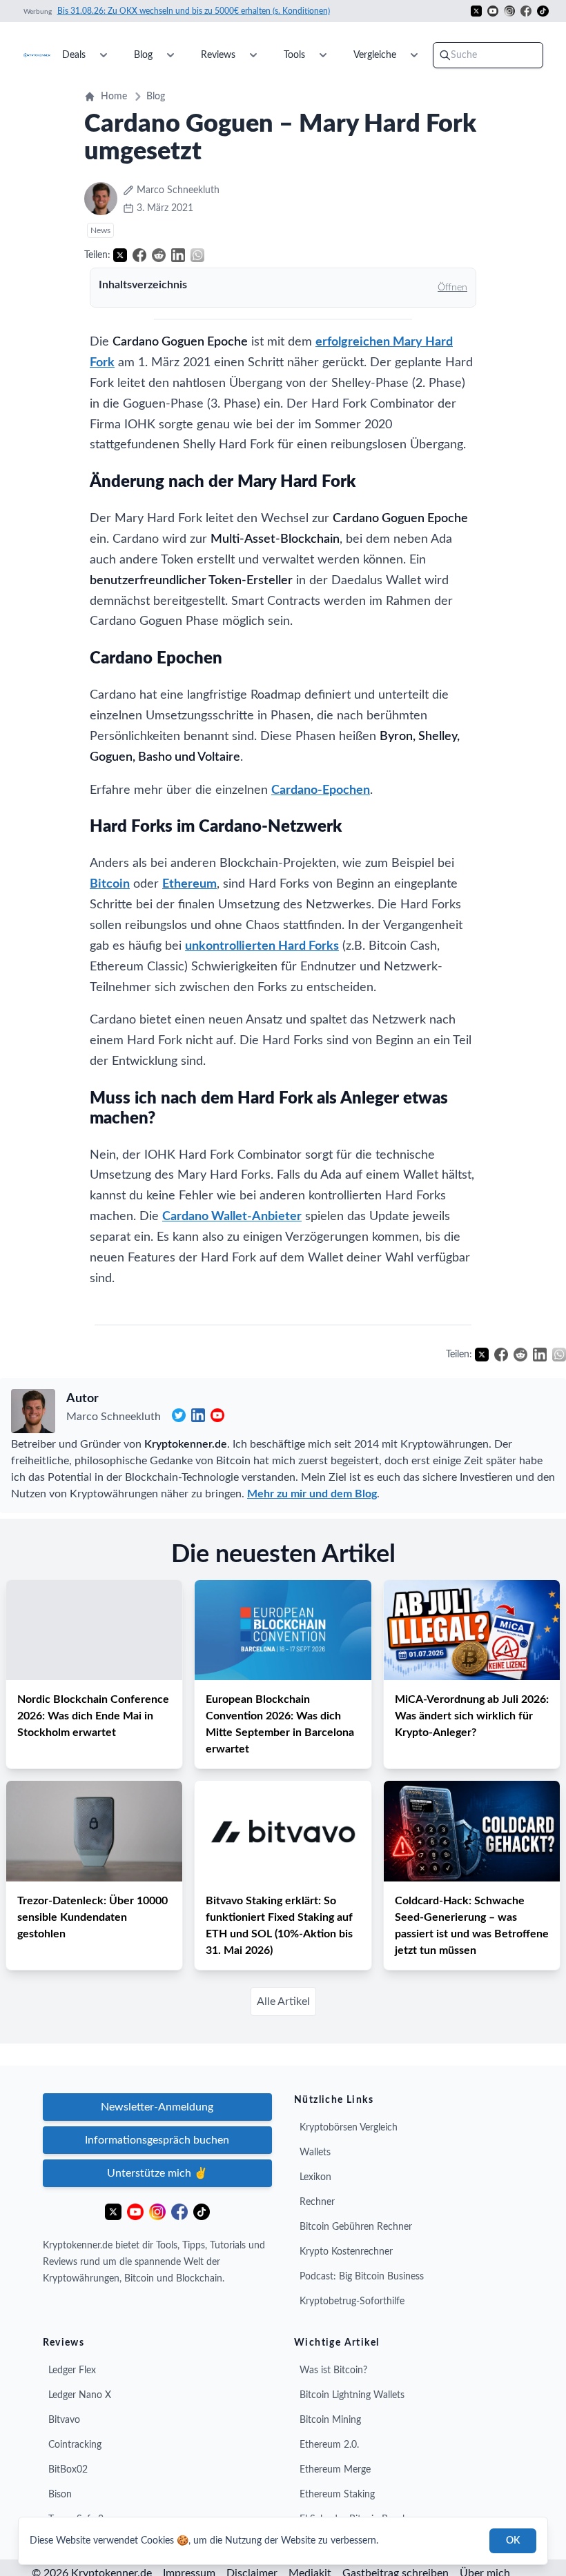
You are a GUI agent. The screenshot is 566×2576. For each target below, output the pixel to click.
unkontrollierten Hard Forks (262, 946)
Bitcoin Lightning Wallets (352, 2395)
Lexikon (315, 2177)
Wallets (315, 2153)
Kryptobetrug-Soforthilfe (352, 2302)
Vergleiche (375, 55)
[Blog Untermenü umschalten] (170, 55)
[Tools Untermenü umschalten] (323, 55)
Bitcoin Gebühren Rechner (356, 2227)
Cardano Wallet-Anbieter (232, 1217)
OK (513, 2541)
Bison (60, 2495)
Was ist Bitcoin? (333, 2370)
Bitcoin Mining (330, 2420)
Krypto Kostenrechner (346, 2252)
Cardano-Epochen (321, 790)
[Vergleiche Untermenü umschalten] (414, 55)
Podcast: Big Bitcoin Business (362, 2277)
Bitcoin (110, 884)
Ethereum (189, 884)
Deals (74, 55)
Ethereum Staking (337, 2495)
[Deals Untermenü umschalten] (104, 55)
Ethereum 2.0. (329, 2445)
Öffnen (452, 288)
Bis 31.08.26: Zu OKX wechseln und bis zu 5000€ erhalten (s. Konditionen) (194, 11)
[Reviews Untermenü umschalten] (253, 55)
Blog (143, 55)
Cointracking (75, 2445)
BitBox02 (68, 2470)
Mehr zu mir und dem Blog (312, 1494)
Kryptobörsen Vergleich (349, 2128)
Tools (294, 55)
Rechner (317, 2202)
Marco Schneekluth (114, 1417)
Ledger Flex (72, 2370)
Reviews (218, 55)
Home (114, 97)
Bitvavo (64, 2420)
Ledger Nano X (80, 2395)
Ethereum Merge (335, 2470)
